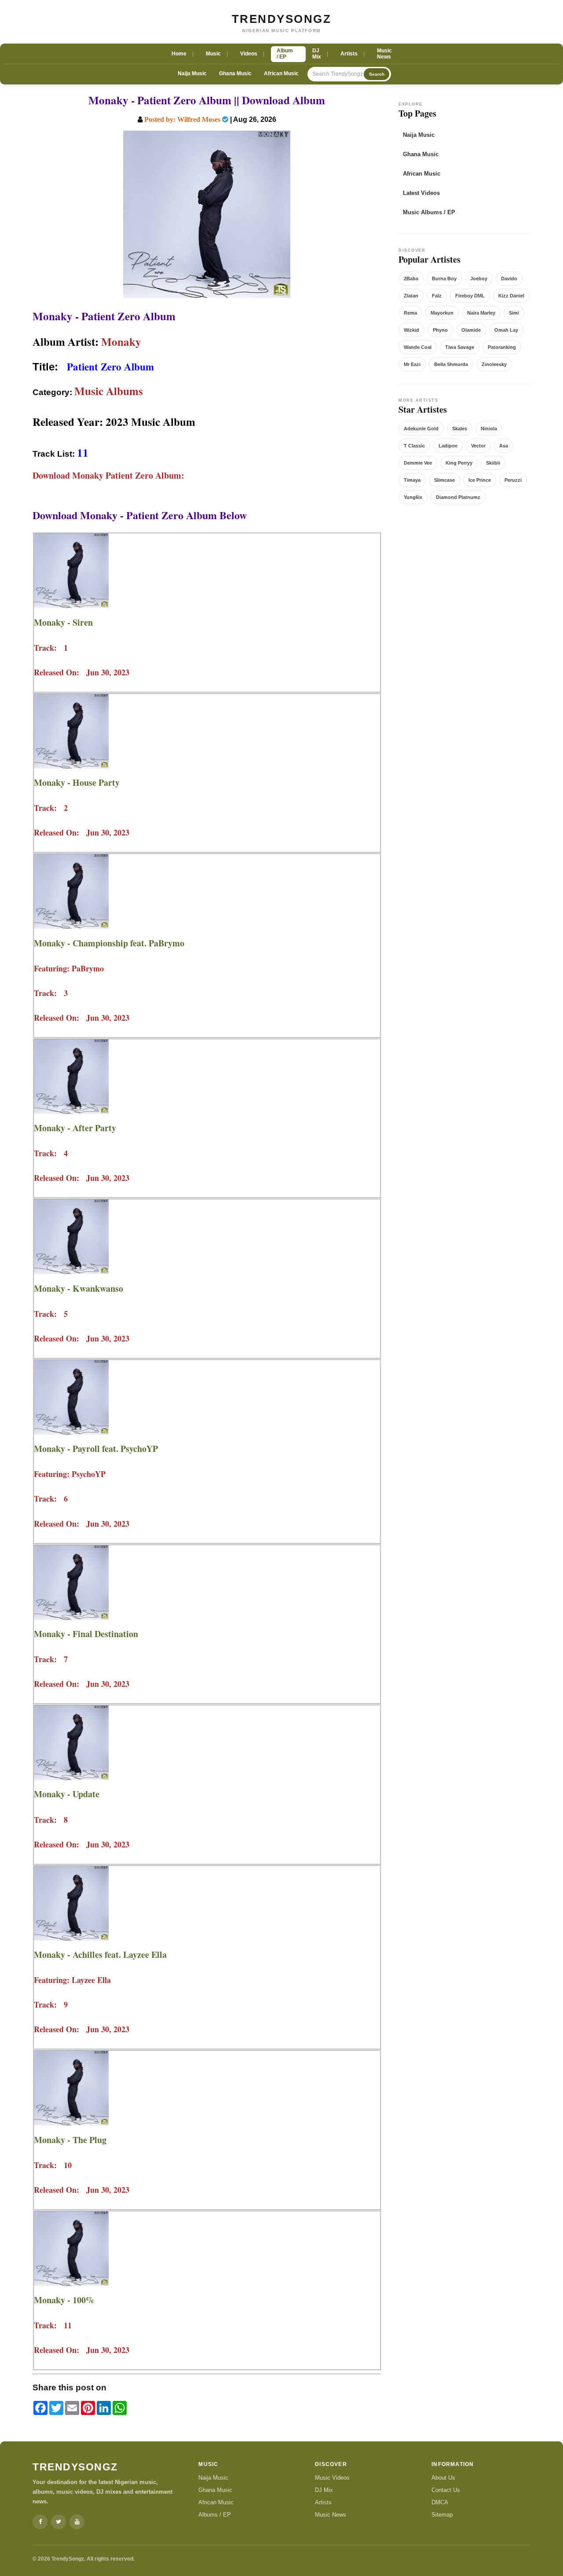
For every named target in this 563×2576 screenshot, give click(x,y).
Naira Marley (481, 313)
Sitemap (442, 2515)
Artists (323, 2502)
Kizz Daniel (511, 296)
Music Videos (332, 2478)
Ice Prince (480, 480)
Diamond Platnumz (458, 497)
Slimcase (444, 480)
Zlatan (411, 296)
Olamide (471, 330)
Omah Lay (506, 330)
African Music (281, 73)
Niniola (489, 429)
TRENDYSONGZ (282, 19)
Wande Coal (418, 347)
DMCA (440, 2502)
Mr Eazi (412, 364)
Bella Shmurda (451, 364)
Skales (460, 429)
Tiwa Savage (460, 347)
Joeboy (479, 278)
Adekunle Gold (421, 429)
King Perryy (459, 463)
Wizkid (411, 330)
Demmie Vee (418, 463)
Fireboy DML (470, 296)
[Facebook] (40, 2522)
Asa (504, 446)
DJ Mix (324, 2490)
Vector (478, 446)
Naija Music (192, 73)
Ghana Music (235, 73)
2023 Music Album (150, 422)
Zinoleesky (494, 364)
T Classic (414, 446)
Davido (509, 278)
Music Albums (109, 391)
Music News (331, 2515)
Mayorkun (442, 313)
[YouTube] (77, 2522)
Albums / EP (215, 2515)
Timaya (412, 480)
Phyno (440, 330)
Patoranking (502, 347)
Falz (437, 296)
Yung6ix (413, 497)
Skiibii (493, 463)
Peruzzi (513, 480)
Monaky (121, 342)
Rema (410, 313)
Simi (514, 313)
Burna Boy (444, 278)
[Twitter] (58, 2522)
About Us (443, 2478)
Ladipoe (448, 446)
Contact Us (446, 2490)
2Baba (411, 278)
